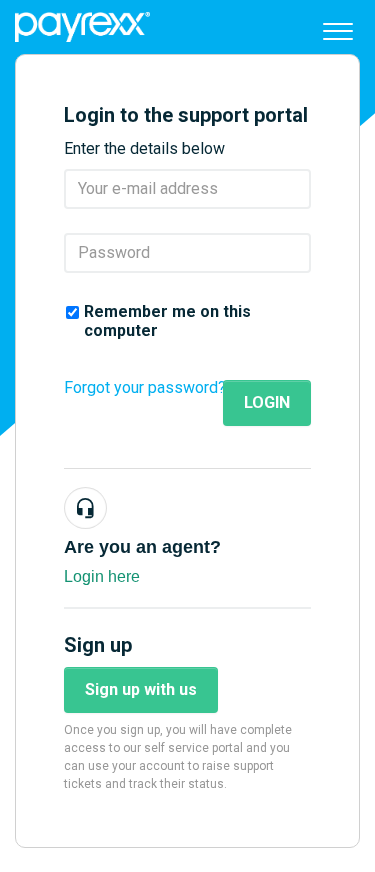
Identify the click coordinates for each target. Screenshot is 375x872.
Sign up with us (141, 689)
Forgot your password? (145, 387)
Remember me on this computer (167, 321)
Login (267, 402)
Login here (102, 576)
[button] (337, 27)
